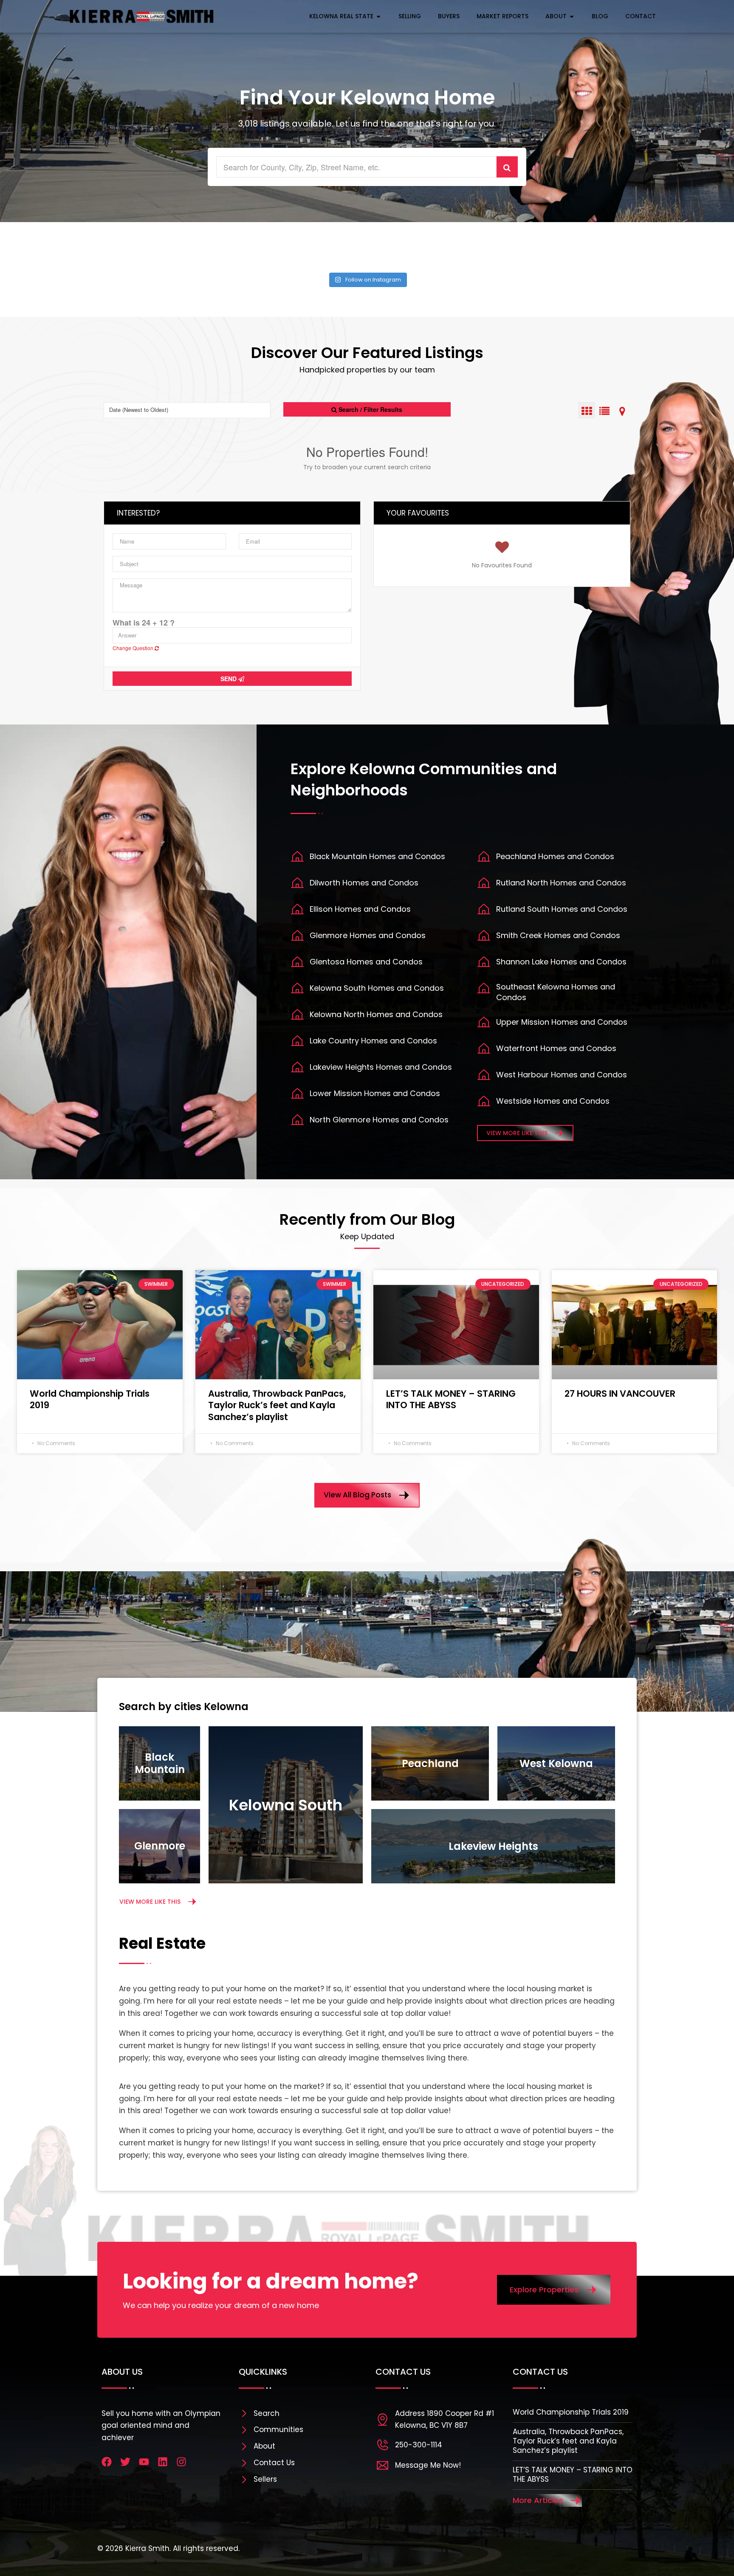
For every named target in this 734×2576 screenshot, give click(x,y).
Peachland (430, 1763)
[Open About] (572, 16)
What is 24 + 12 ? (144, 623)
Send (229, 679)
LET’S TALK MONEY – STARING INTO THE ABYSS (451, 1399)
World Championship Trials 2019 (90, 1399)
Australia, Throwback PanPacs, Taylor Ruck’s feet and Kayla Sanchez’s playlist (277, 1405)
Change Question (134, 648)
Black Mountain (160, 1763)
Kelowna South (286, 1805)
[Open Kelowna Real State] (378, 16)
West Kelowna (556, 1763)
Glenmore (160, 1846)
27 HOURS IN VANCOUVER (620, 1394)
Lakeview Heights (493, 1846)
